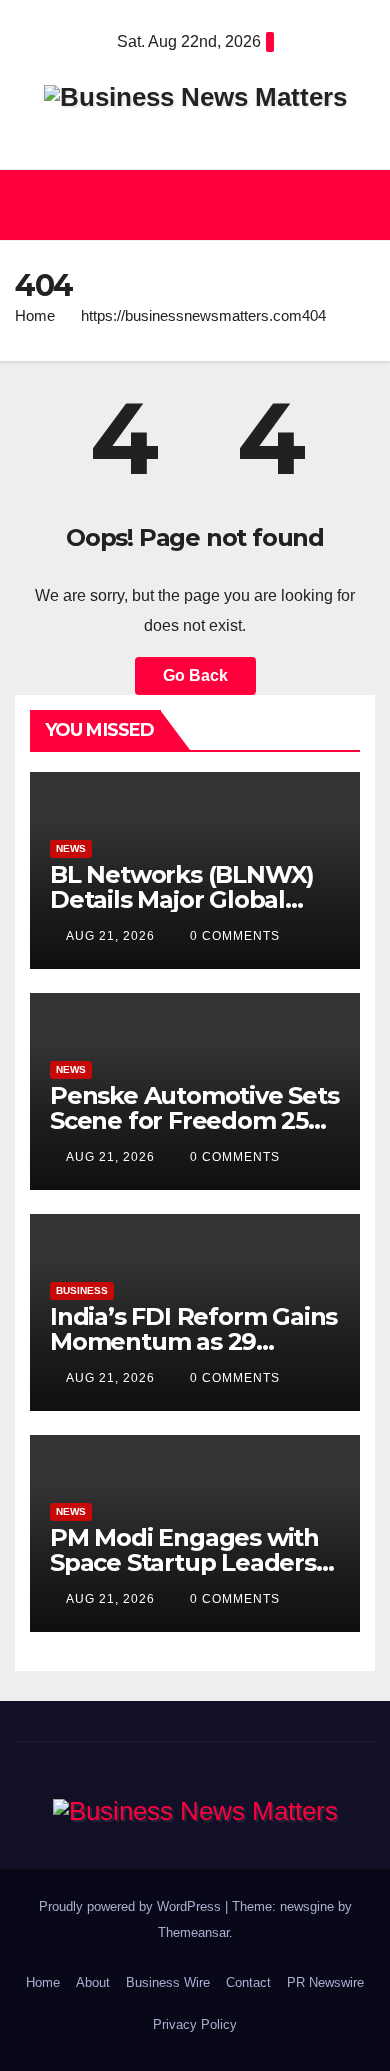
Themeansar (193, 1932)
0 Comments (235, 936)
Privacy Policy (195, 2024)
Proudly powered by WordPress (132, 1906)
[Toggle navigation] (354, 205)
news (71, 848)
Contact (248, 1982)
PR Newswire (325, 1982)
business (82, 1290)
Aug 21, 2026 (110, 936)
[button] (186, 204)
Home (35, 315)
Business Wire (168, 1982)
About (93, 1982)
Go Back (195, 675)
